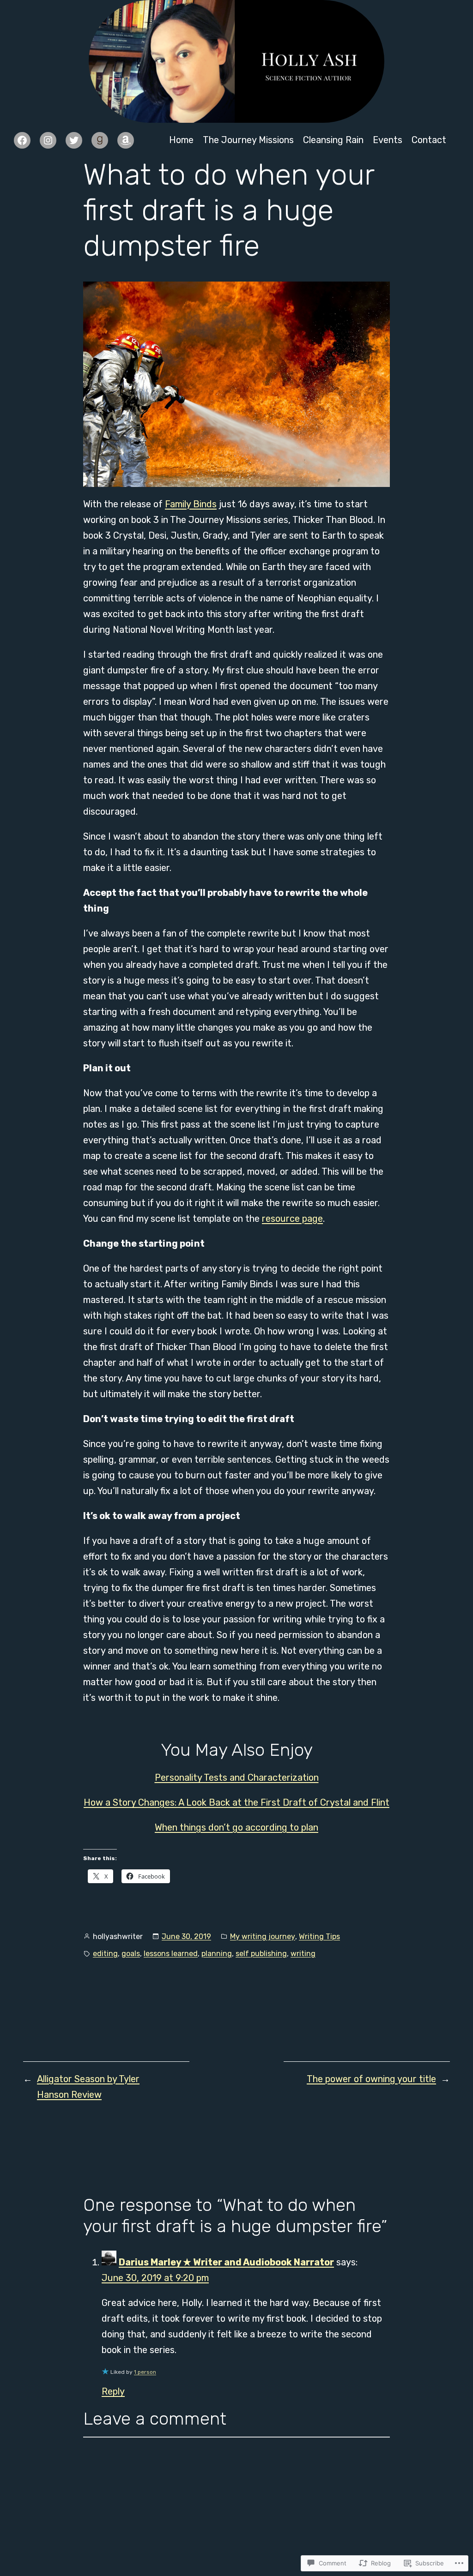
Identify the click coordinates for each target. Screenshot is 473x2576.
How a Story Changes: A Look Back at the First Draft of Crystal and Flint (236, 1802)
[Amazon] (126, 140)
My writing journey (263, 1937)
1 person (145, 2372)
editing (105, 1954)
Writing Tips (319, 1937)
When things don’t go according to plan (236, 1827)
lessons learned (171, 1954)
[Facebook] (22, 140)
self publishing (261, 1954)
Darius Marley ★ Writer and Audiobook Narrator (226, 2262)
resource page (292, 1219)
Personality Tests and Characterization (237, 1777)
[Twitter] (74, 140)
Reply (113, 2391)
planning (217, 1954)
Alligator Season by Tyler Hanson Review (88, 2087)
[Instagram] (48, 140)
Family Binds (191, 504)
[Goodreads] (100, 140)
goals (131, 1954)
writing (303, 1954)
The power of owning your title (371, 2079)
